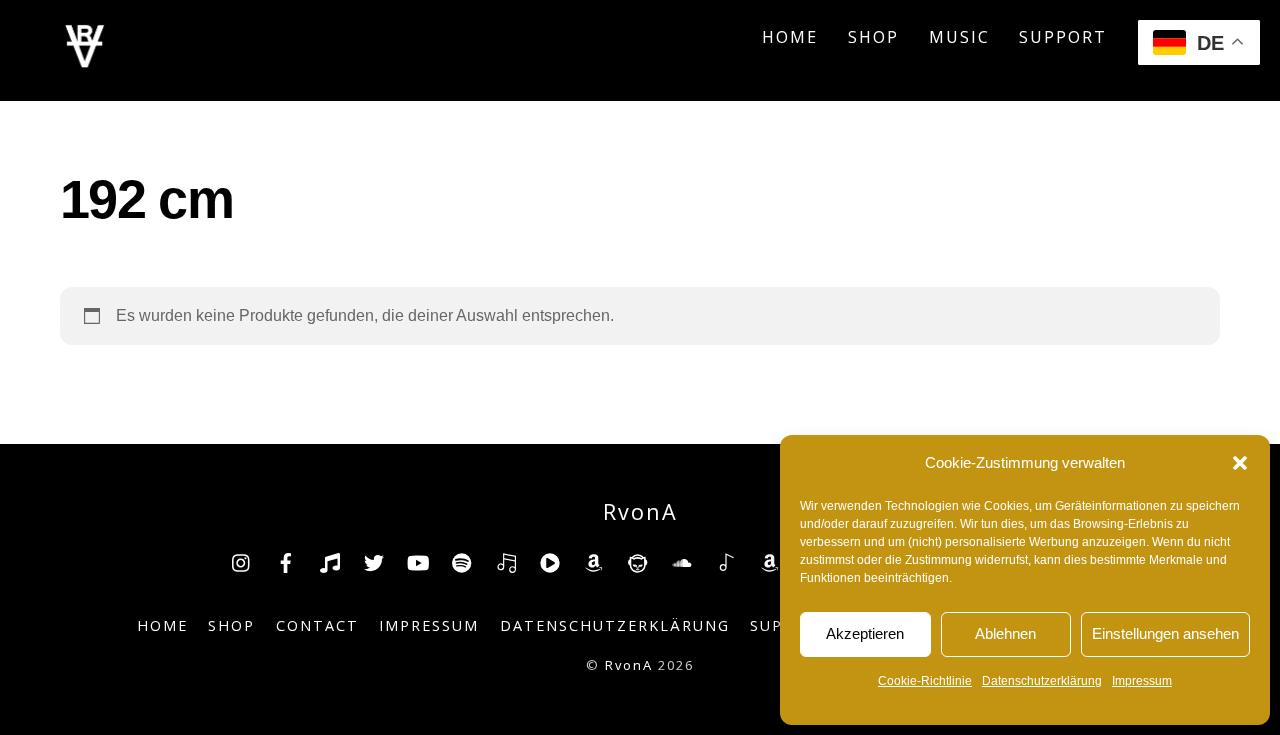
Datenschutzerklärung (1042, 681)
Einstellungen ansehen (1165, 633)
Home (790, 37)
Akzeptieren (865, 633)
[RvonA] (85, 61)
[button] (1240, 463)
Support (1063, 37)
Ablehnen (1005, 633)
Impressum (1142, 681)
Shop (873, 37)
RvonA (629, 665)
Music (959, 37)
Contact (317, 625)
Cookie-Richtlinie (925, 681)
